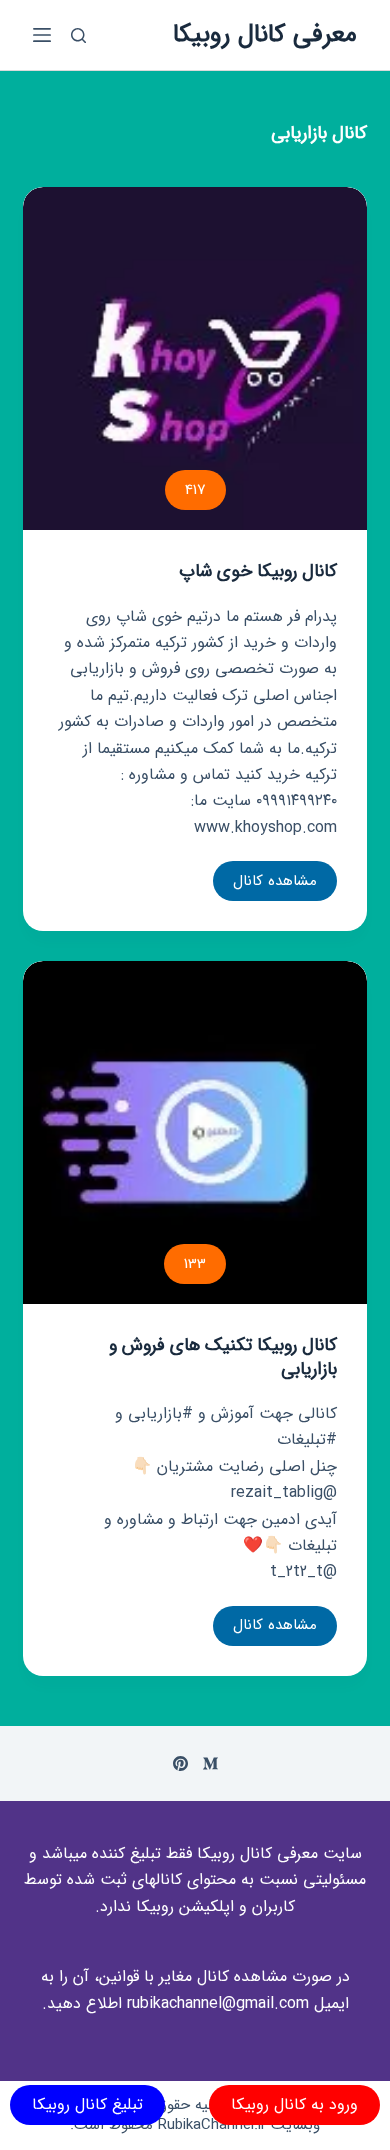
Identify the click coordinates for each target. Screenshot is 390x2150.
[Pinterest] (180, 1763)
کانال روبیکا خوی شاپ (258, 571)
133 (195, 1264)
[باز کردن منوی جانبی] (42, 35)
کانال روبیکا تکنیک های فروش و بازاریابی (223, 1356)
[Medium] (210, 1763)
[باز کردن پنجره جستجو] (78, 35)
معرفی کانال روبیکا (265, 34)
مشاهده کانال (275, 885)
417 (195, 490)
